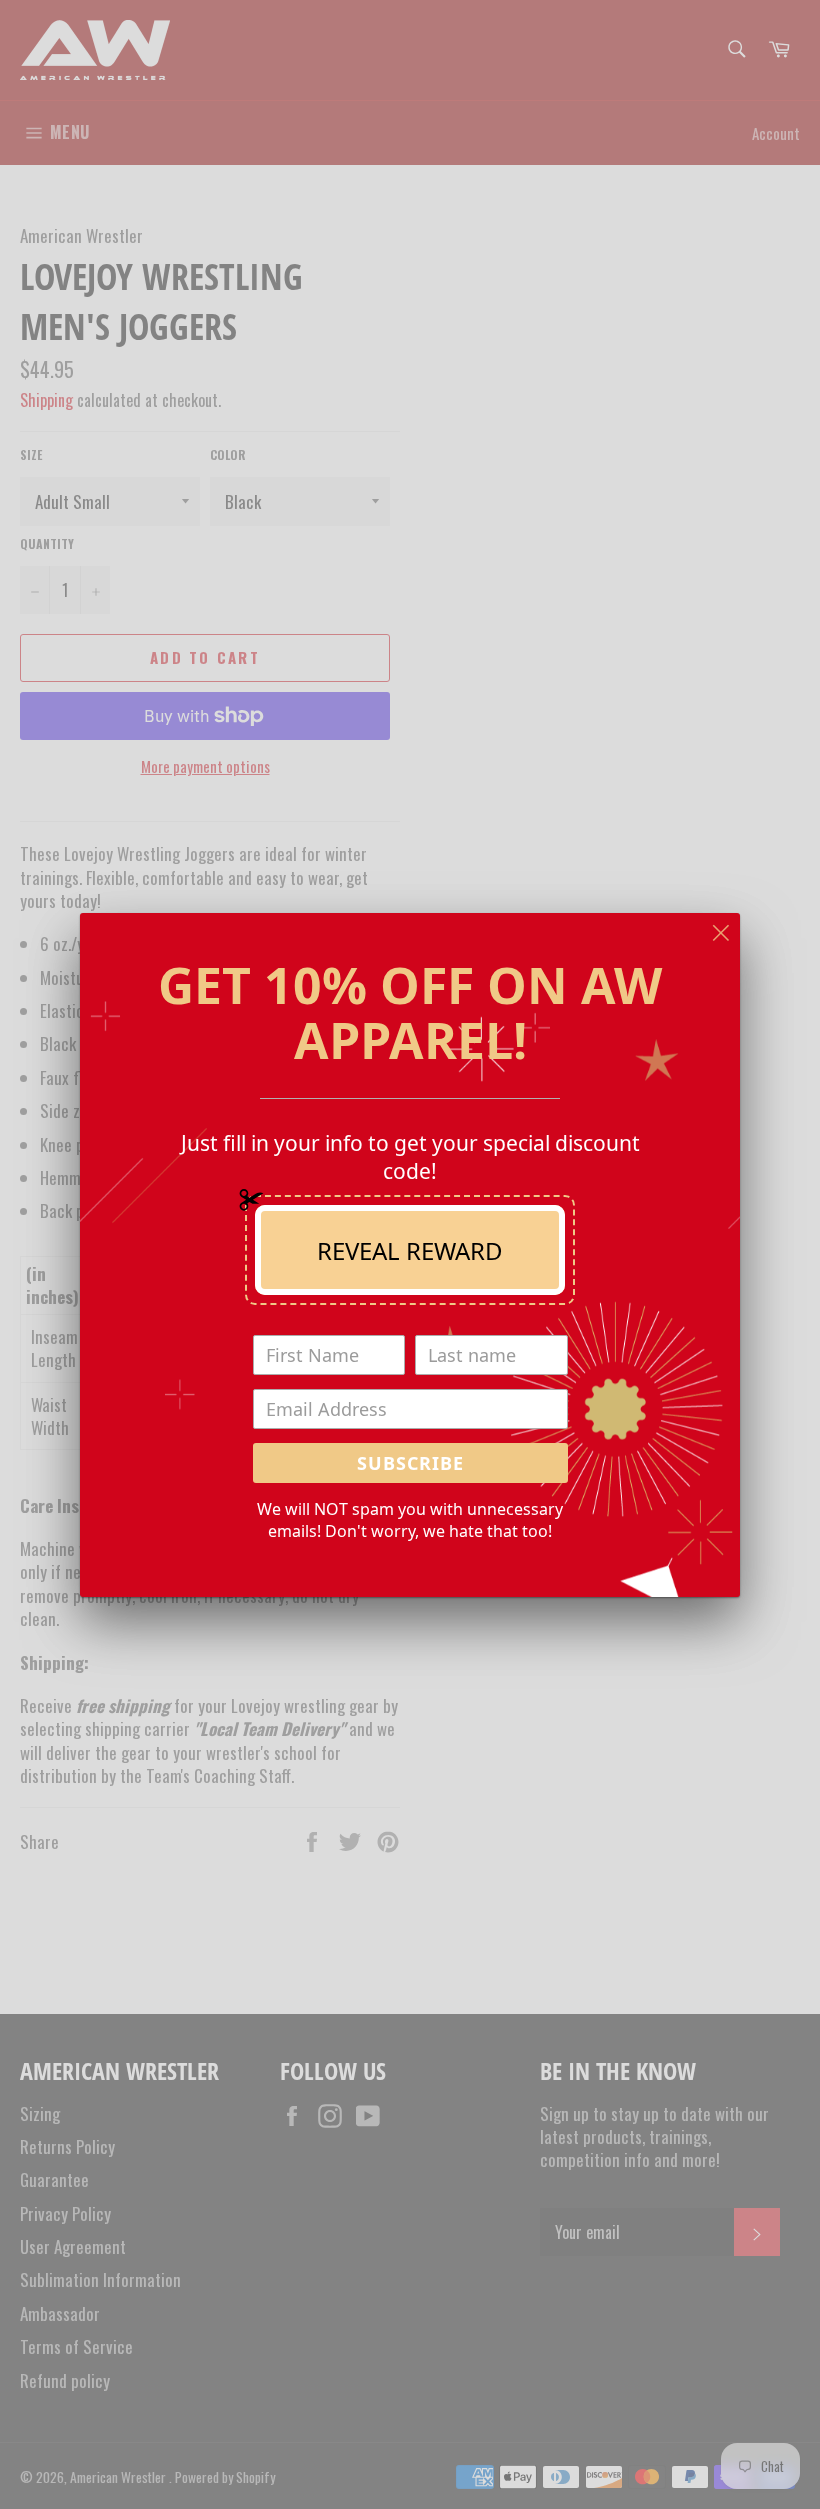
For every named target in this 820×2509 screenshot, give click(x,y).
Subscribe (410, 1463)
